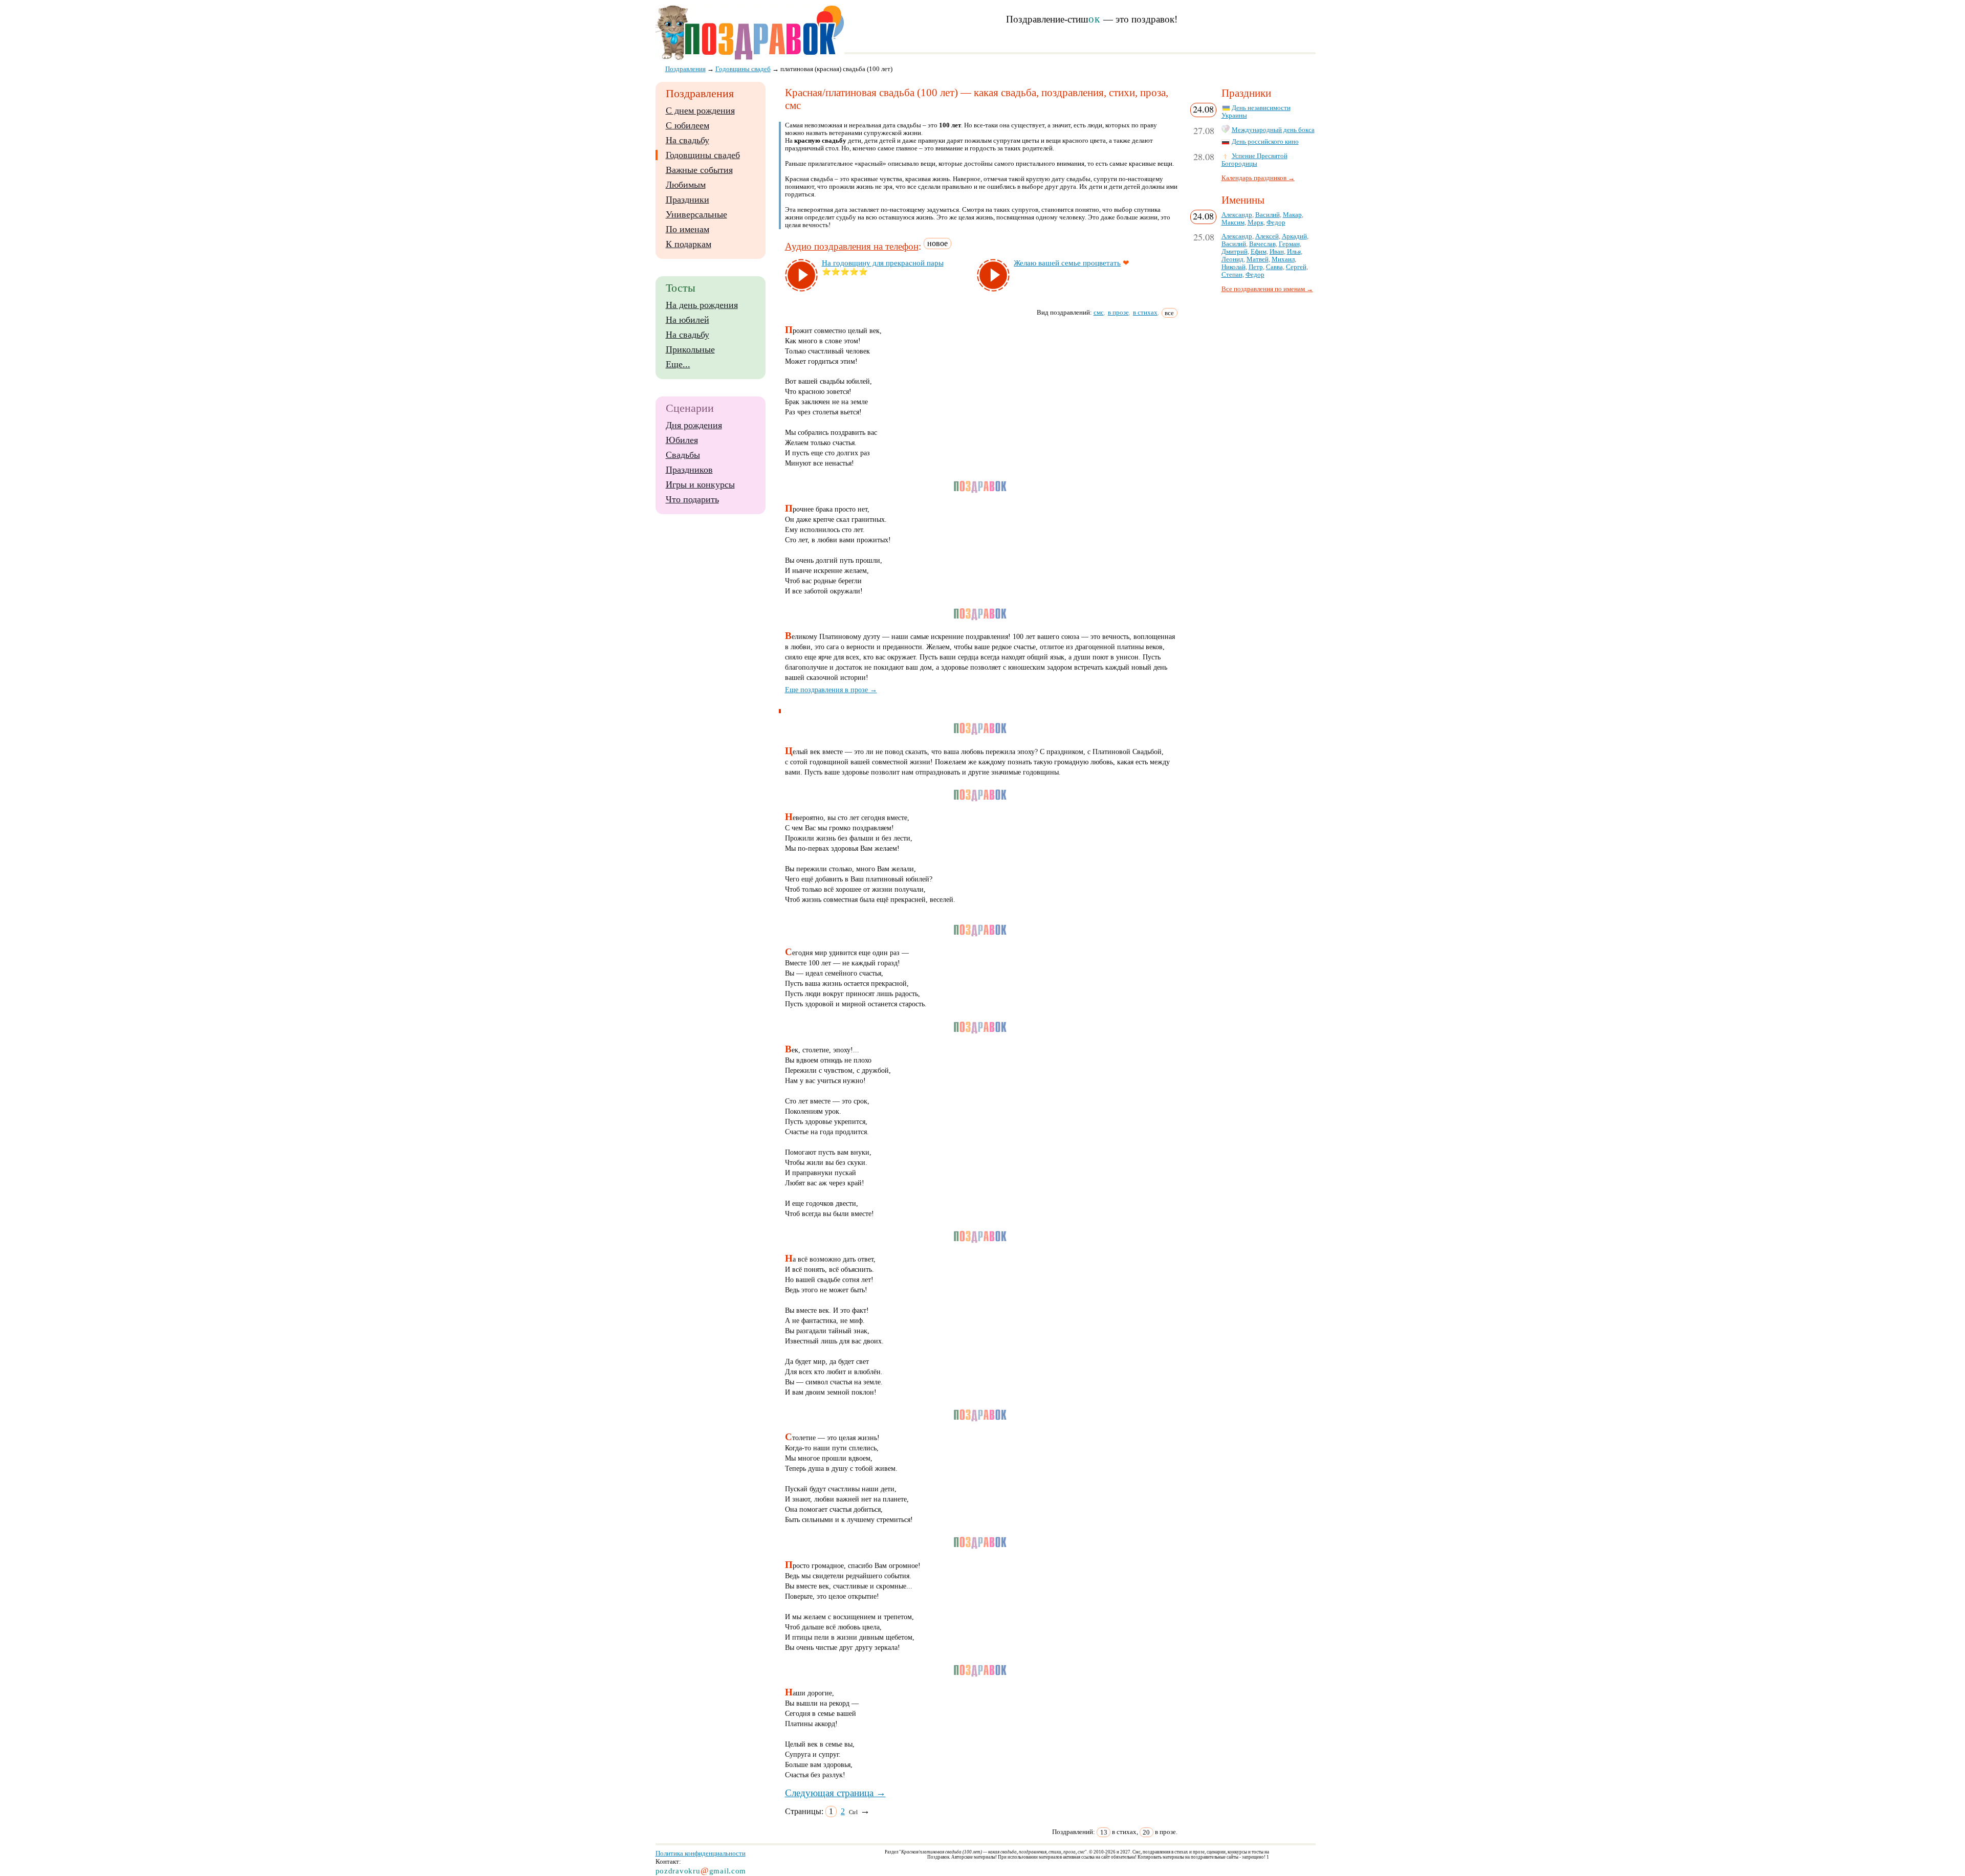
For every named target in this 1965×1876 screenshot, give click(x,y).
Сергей (1296, 267)
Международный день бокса (1273, 130)
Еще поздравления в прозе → (831, 690)
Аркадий (1294, 236)
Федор (1276, 223)
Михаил (1283, 259)
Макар (1292, 215)
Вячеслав (1262, 244)
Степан (1232, 275)
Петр (1256, 267)
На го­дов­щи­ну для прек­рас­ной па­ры (883, 263)
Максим (1233, 223)
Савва (1274, 267)
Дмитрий (1235, 252)
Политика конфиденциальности (701, 1853)
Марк (1256, 223)
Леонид (1232, 259)
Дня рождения (694, 425)
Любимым (686, 185)
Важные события (699, 170)
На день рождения (702, 305)
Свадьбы (683, 455)
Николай (1233, 267)
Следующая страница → (835, 1793)
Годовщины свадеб (703, 155)
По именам (687, 229)
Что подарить (692, 499)
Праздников (689, 470)
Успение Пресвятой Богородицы (1254, 160)
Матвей (1258, 259)
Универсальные (696, 214)
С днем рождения (700, 111)
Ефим (1259, 252)
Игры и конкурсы (700, 484)
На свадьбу (687, 140)
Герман (1289, 244)
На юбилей (687, 320)
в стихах (1145, 312)
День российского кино (1265, 142)
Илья (1294, 252)
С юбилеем (687, 125)
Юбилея (682, 440)
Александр (1237, 215)
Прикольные (690, 349)
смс (1099, 312)
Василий (1268, 215)
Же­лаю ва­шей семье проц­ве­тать (1067, 263)
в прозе (1118, 312)
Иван (1277, 252)
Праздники (687, 200)
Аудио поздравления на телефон (852, 246)
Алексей (1267, 236)
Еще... (678, 364)
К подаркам (689, 244)
